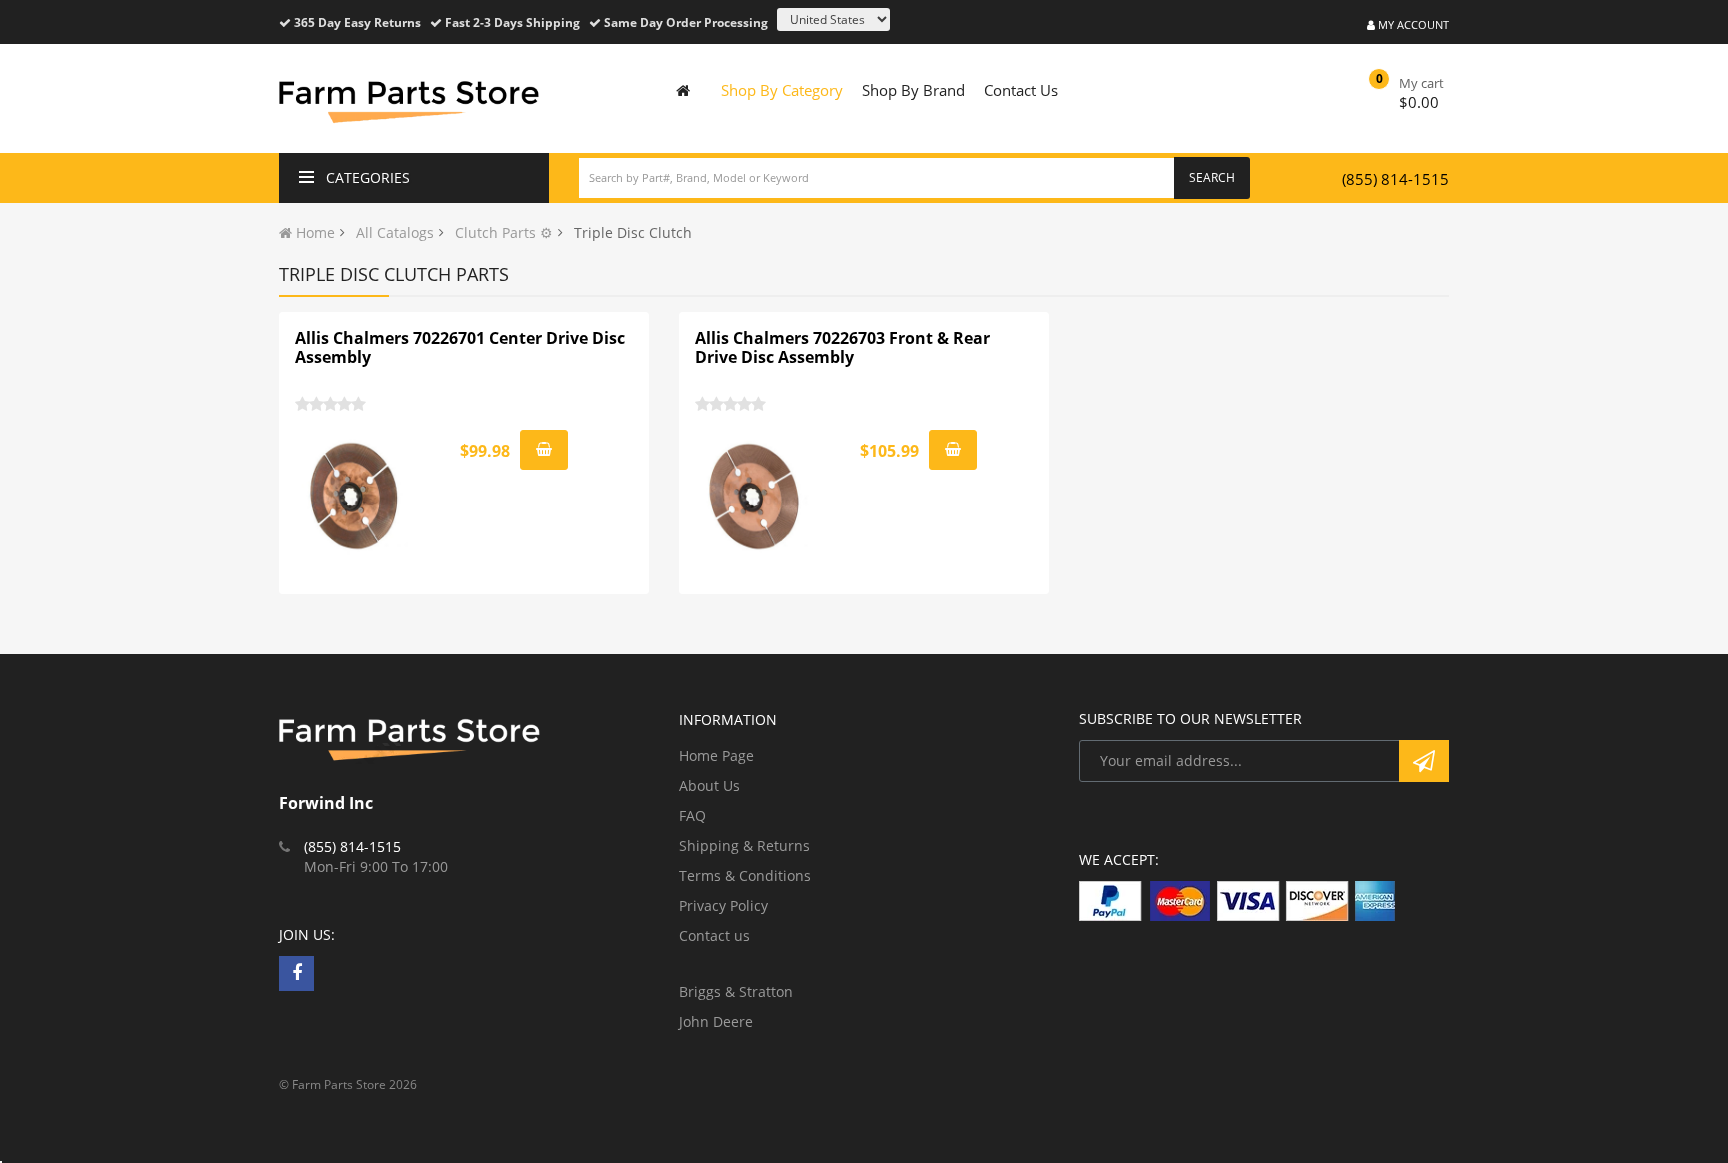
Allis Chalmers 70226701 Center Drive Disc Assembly (460, 348)
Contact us (714, 935)
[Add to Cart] (544, 450)
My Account (1412, 24)
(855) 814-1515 (1395, 179)
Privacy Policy (723, 905)
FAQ (692, 815)
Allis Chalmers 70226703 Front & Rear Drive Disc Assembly (842, 348)
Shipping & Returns (744, 845)
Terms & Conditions (745, 875)
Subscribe (1424, 761)
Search (1212, 177)
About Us (709, 785)
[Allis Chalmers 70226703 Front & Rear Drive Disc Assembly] (755, 496)
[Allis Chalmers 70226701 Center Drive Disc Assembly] (355, 496)
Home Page (716, 755)
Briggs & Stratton (736, 991)
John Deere (716, 1021)
